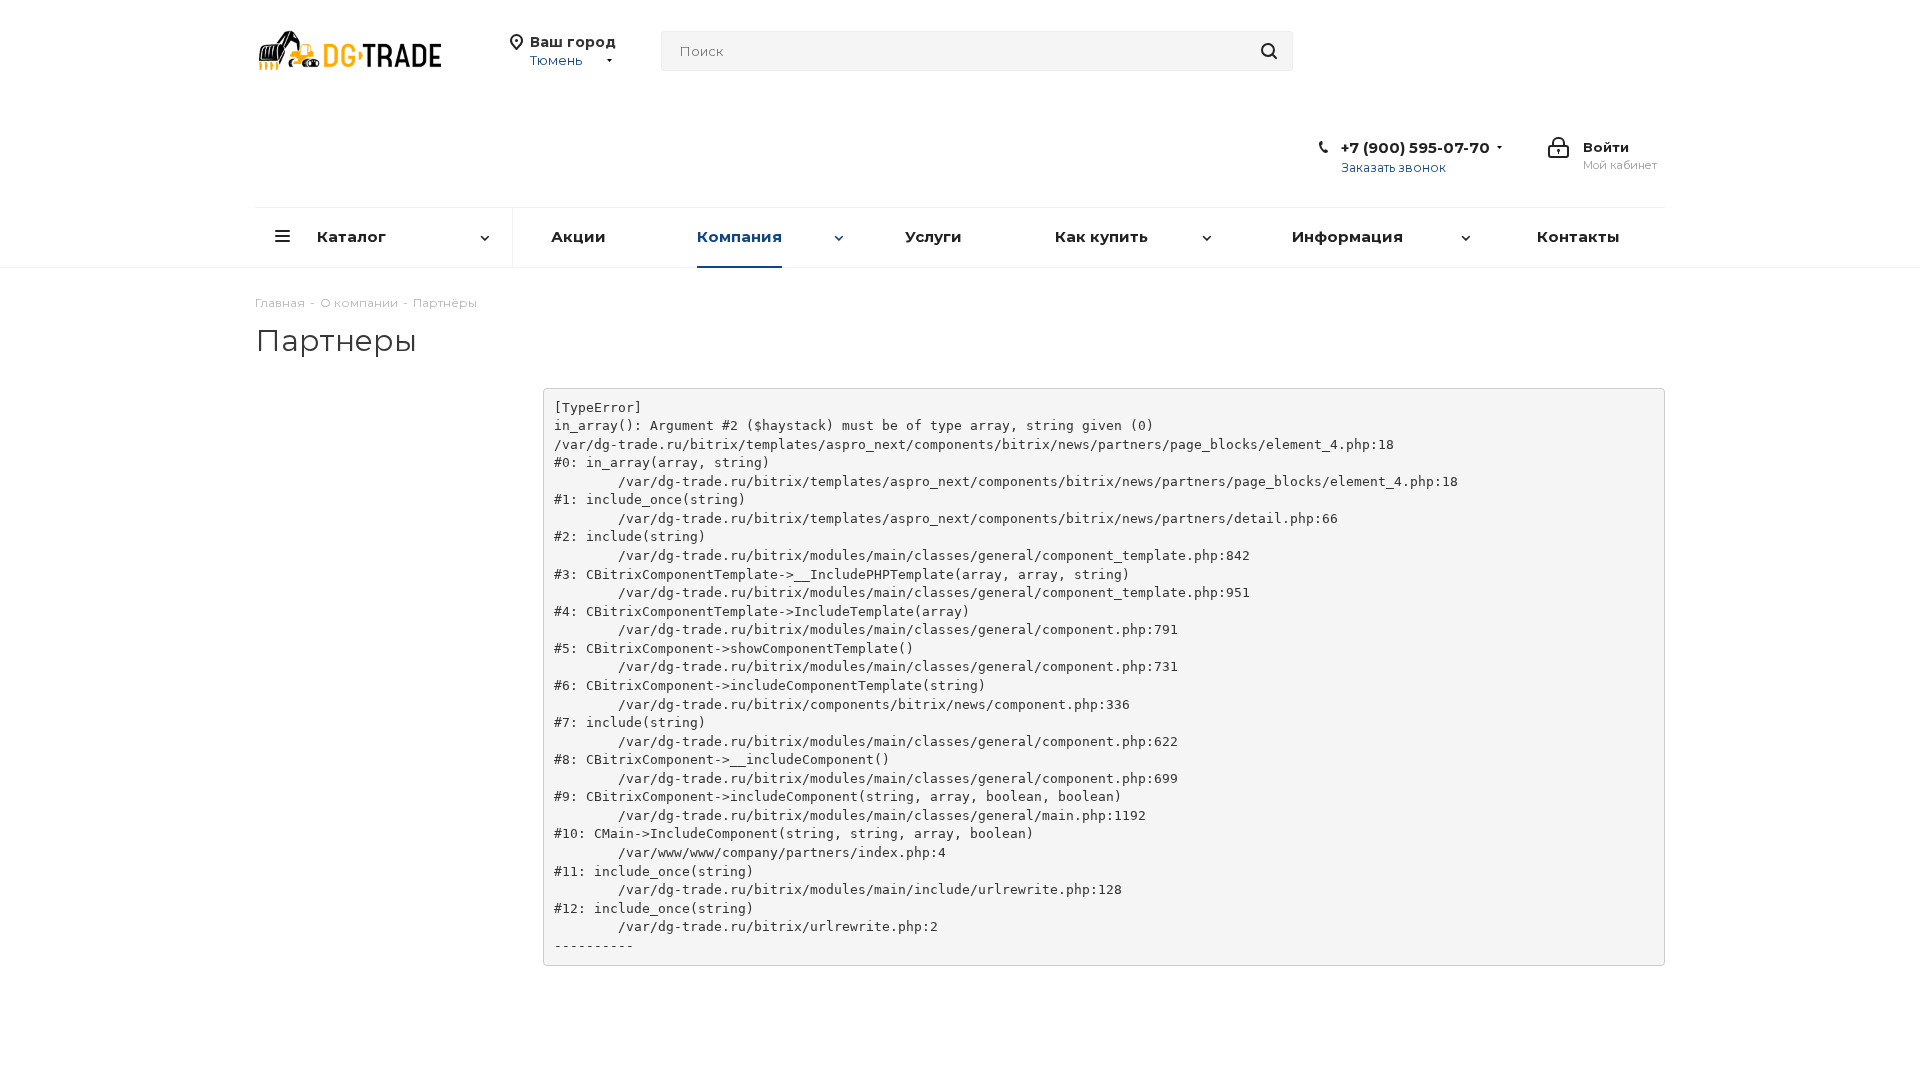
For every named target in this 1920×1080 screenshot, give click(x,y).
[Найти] (1269, 51)
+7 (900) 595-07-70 (1415, 148)
